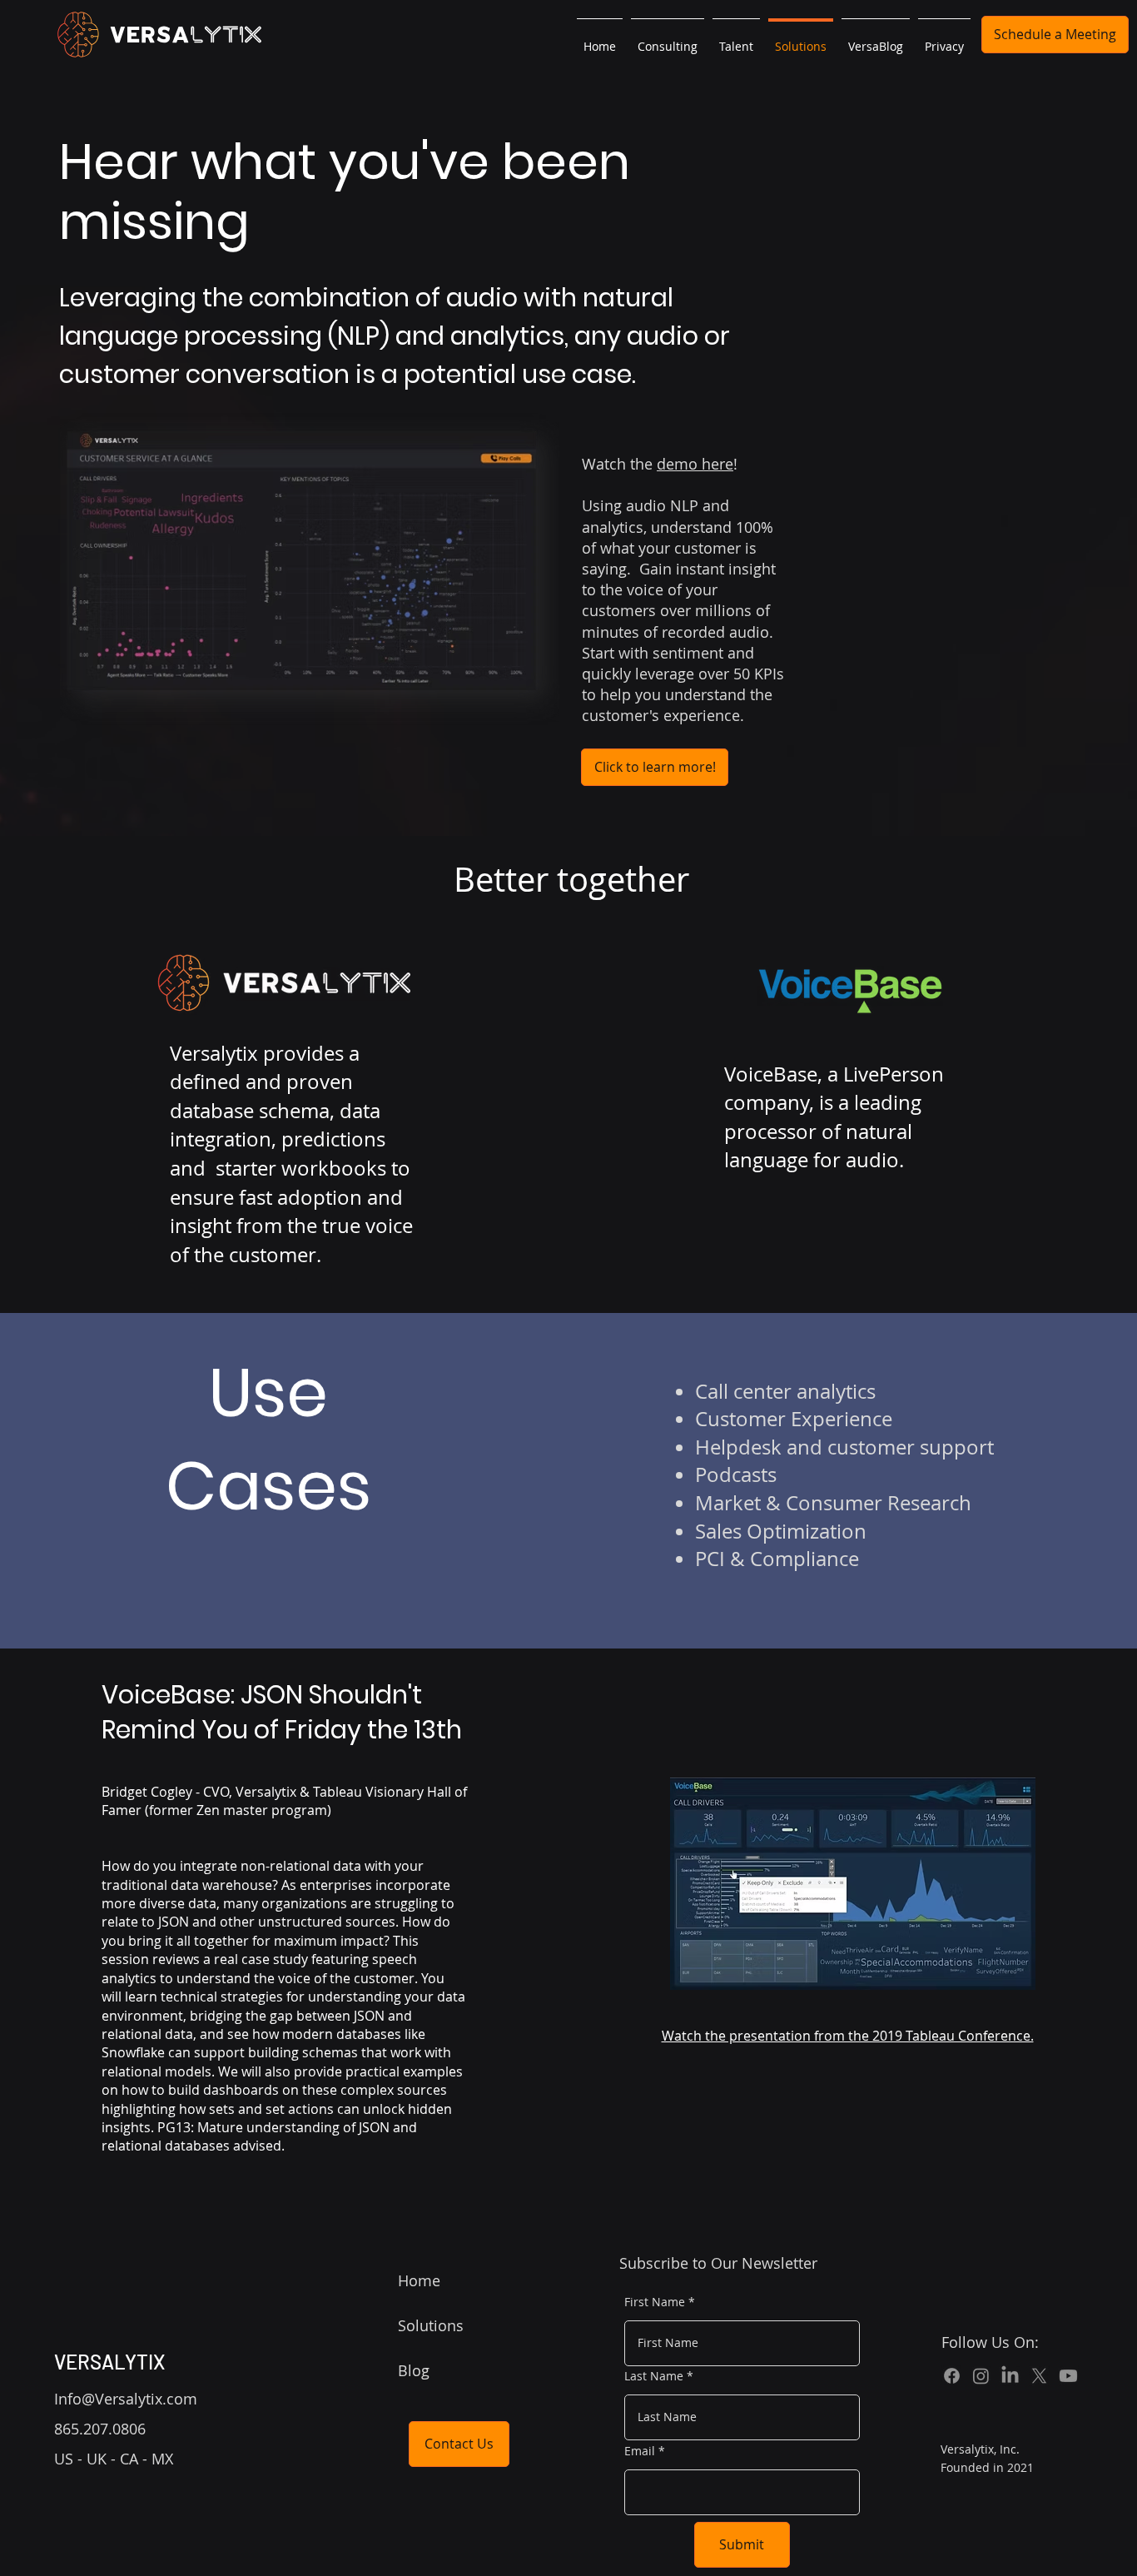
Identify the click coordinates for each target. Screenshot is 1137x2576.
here (717, 464)
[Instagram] (981, 2376)
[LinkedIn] (1010, 2376)
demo (679, 464)
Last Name (654, 2376)
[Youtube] (1068, 2376)
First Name (655, 2302)
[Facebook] (952, 2376)
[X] (1039, 2376)
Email (640, 2451)
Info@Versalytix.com (126, 2399)
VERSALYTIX (110, 2362)
